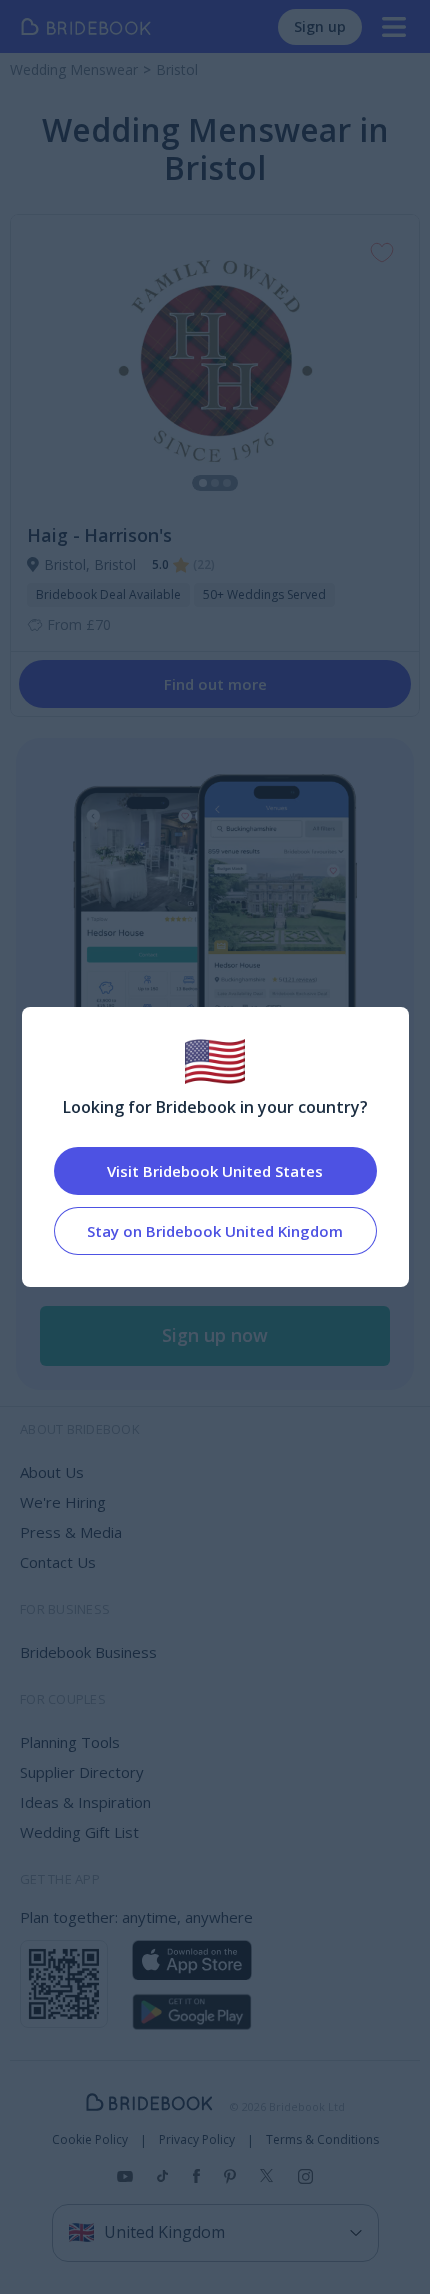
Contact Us (58, 1562)
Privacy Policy (197, 2140)
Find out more (215, 684)
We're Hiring (63, 1502)
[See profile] (215, 361)
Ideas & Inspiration (85, 1802)
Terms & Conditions (322, 2140)
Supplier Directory (82, 1772)
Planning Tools (70, 1742)
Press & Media (71, 1532)
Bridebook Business (88, 1652)
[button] (215, 1336)
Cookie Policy (90, 2140)
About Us (52, 1472)
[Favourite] (382, 252)
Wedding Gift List (79, 1832)
